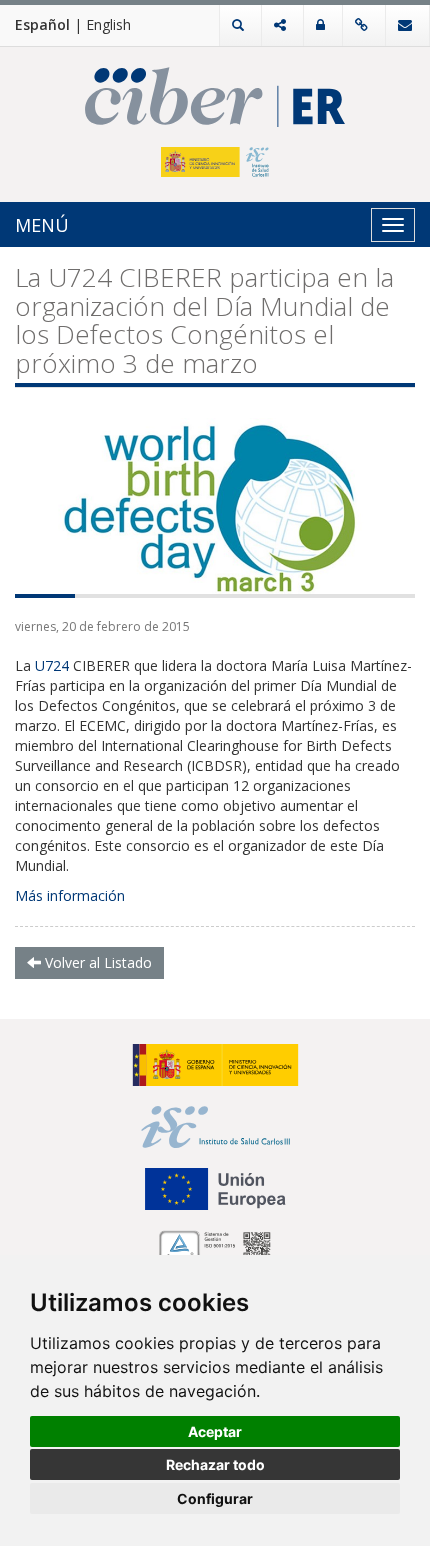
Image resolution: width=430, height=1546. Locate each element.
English (108, 24)
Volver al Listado (96, 962)
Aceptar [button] (215, 1431)
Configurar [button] (215, 1498)
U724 (52, 665)
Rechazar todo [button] (215, 1464)
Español (42, 24)
